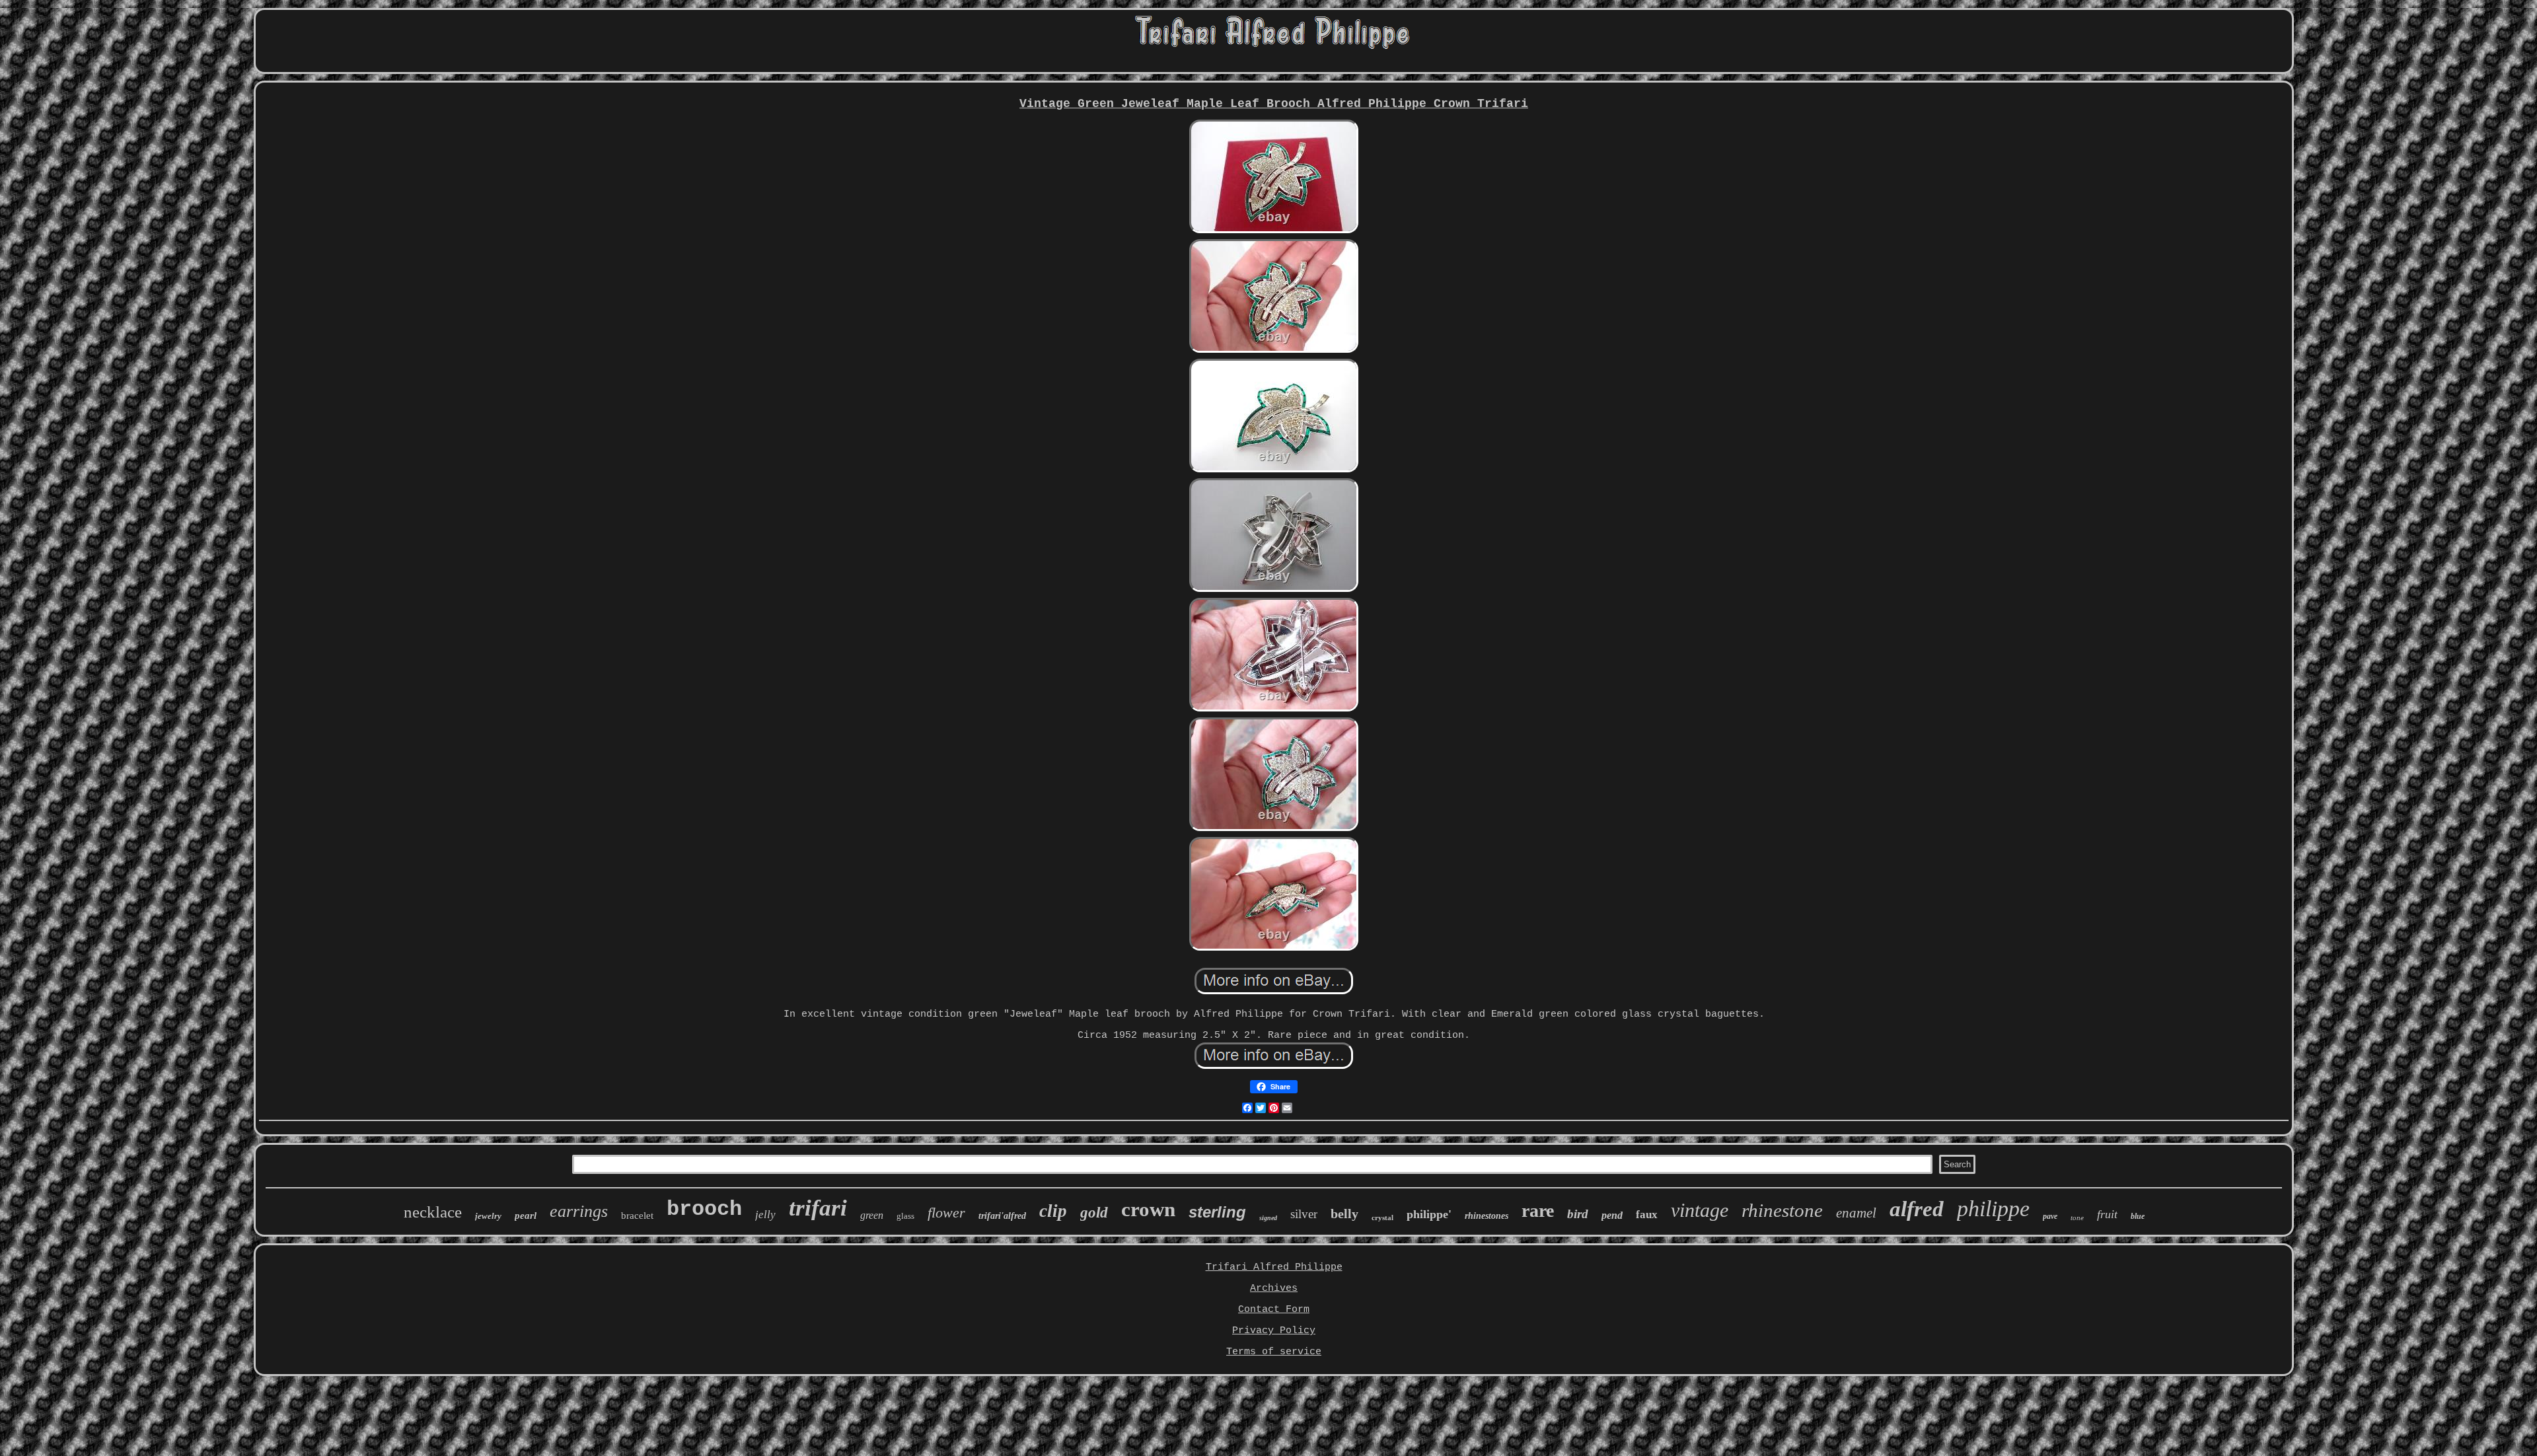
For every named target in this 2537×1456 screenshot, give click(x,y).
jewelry (488, 1216)
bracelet (637, 1216)
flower (946, 1213)
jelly (765, 1215)
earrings (579, 1211)
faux (1647, 1215)
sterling (1217, 1212)
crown (1148, 1209)
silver (1304, 1214)
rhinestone (1782, 1210)
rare (1538, 1211)
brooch (704, 1209)
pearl (526, 1216)
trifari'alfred (1002, 1216)
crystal (1382, 1218)
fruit (2107, 1214)
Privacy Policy (1274, 1331)
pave (2050, 1216)
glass (905, 1216)
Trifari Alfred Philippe (1274, 1267)
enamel (1856, 1213)
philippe (1993, 1209)
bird (1578, 1214)
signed (1268, 1218)
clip (1053, 1211)
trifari (818, 1208)
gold (1094, 1213)
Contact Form (1274, 1310)
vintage (1700, 1210)
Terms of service (1274, 1352)
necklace (433, 1212)
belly (1344, 1214)
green (872, 1215)
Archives (1274, 1289)
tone (2077, 1218)
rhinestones (1487, 1216)
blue (2138, 1216)
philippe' (1429, 1214)
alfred (1917, 1209)
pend (1612, 1215)
